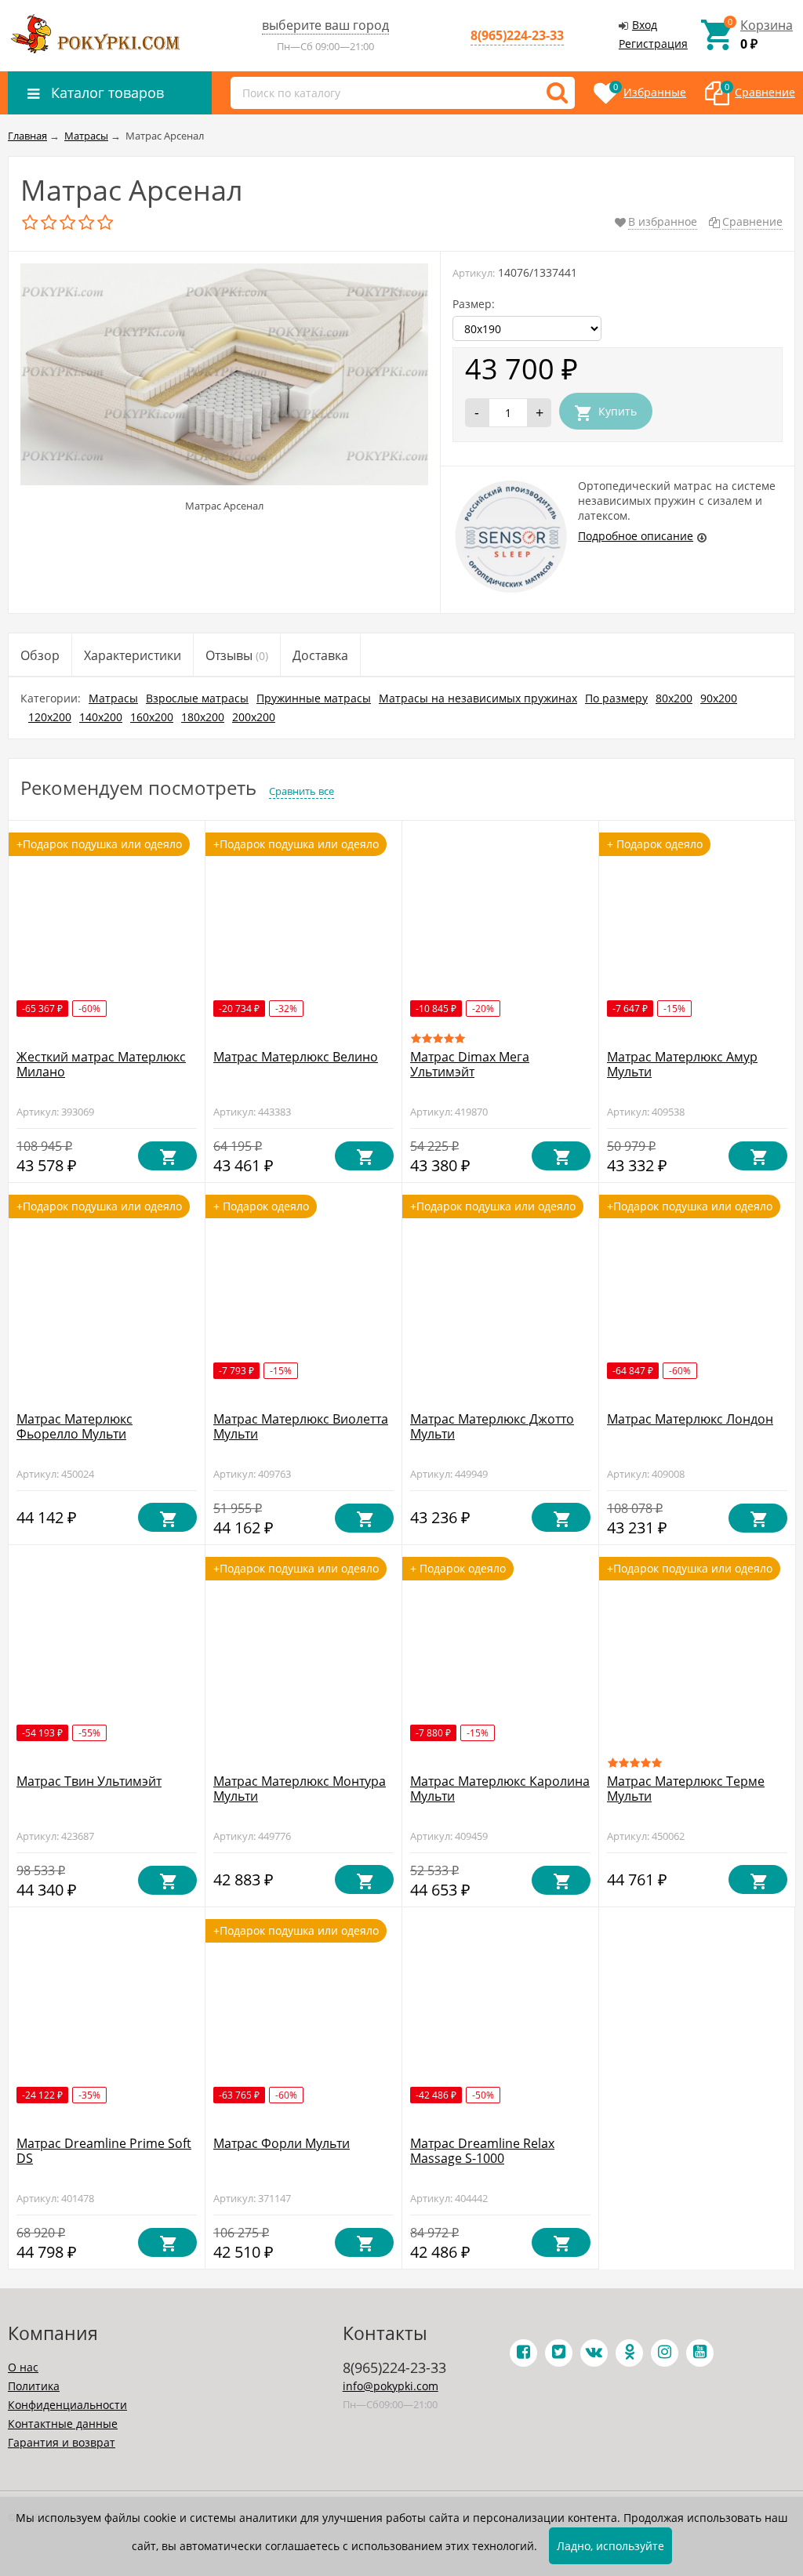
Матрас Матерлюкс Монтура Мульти (300, 1789)
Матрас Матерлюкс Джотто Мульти (492, 1426)
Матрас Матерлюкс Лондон (690, 1419)
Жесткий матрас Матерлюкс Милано (101, 1064)
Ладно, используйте (610, 2546)
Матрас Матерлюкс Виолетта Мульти (301, 1426)
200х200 (254, 717)
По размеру (616, 698)
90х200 (719, 698)
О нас (23, 2367)
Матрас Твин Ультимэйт (89, 1781)
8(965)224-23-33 (517, 35)
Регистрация (653, 44)
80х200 (674, 698)
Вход (645, 25)
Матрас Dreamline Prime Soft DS (104, 2151)
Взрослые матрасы (197, 698)
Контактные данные (63, 2424)
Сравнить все (302, 791)
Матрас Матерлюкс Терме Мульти (686, 1789)
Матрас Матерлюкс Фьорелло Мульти (74, 1426)
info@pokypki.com (391, 2386)
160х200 (152, 717)
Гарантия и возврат (62, 2442)
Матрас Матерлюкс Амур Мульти (682, 1064)
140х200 (101, 717)
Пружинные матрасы (314, 698)
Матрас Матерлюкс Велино (296, 1057)
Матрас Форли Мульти (282, 2143)
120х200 (50, 717)
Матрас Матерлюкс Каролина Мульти (500, 1789)
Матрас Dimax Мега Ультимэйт (470, 1064)
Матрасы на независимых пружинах (478, 698)
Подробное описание (636, 536)
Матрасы (113, 698)
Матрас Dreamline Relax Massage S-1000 (482, 2151)
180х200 (203, 717)
